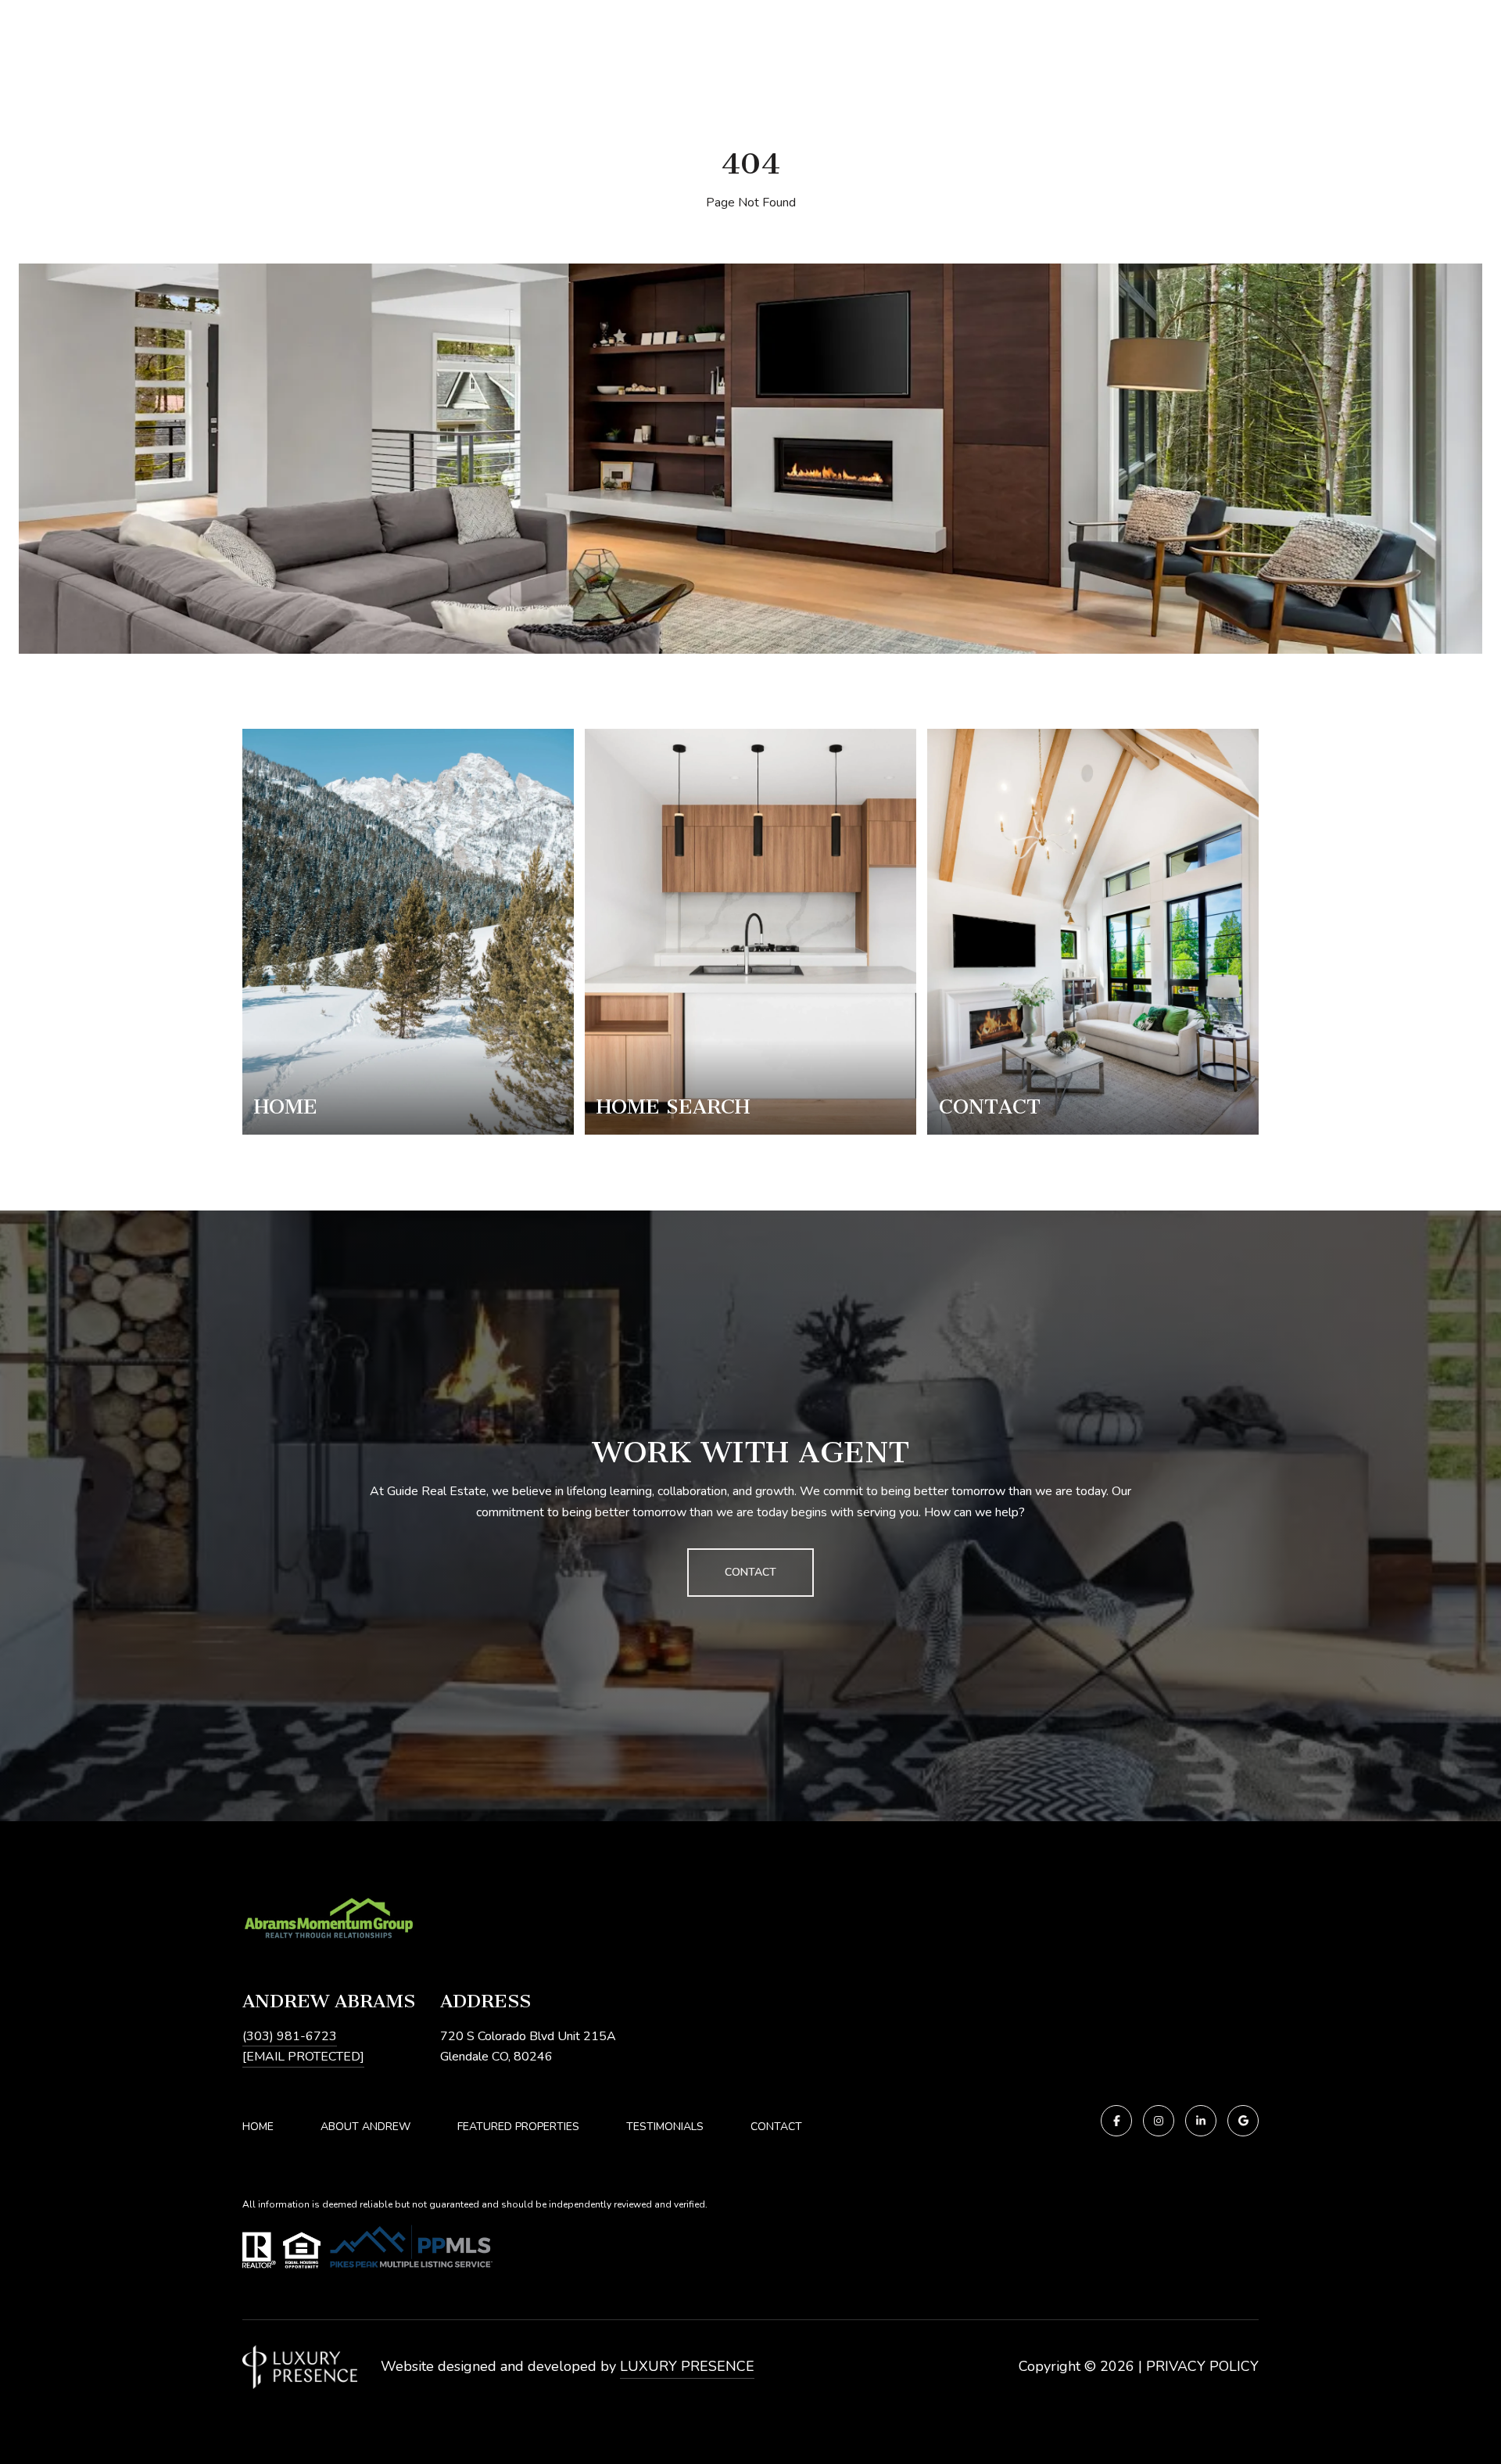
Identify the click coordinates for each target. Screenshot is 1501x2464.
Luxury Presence (687, 2366)
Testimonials (665, 2127)
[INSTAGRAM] (1159, 2121)
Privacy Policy (1202, 2366)
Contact (776, 2127)
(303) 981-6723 (290, 2036)
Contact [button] (750, 1572)
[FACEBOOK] (1116, 2121)
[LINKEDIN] (1201, 2121)
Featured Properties (518, 2127)
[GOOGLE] (1243, 2121)
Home (258, 2127)
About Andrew (365, 2127)
